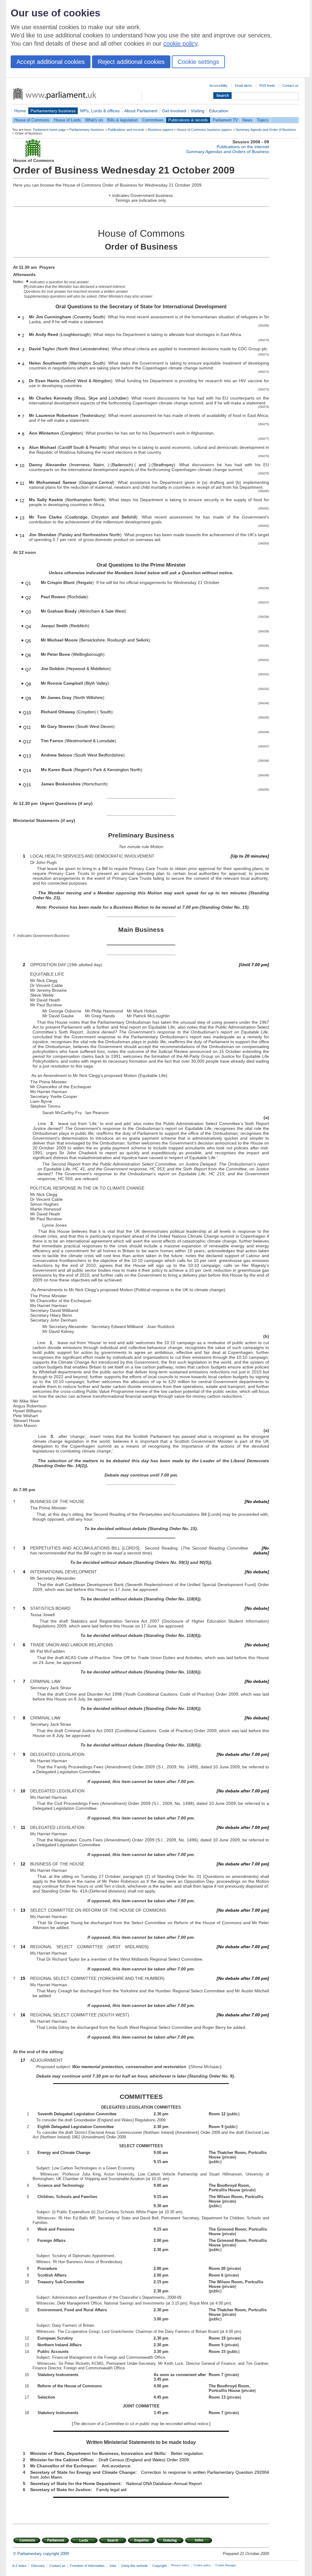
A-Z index (19, 2566)
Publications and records (126, 130)
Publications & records (188, 120)
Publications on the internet (243, 147)
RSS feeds (267, 86)
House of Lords (67, 120)
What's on (94, 120)
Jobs (113, 2566)
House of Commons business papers (204, 130)
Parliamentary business (53, 111)
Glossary (38, 2566)
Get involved (174, 111)
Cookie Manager (226, 2565)
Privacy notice (180, 2565)
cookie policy (180, 44)
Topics (263, 120)
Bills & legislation (122, 120)
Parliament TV (225, 120)
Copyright (160, 2566)
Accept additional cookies (51, 62)
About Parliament (141, 111)
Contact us (291, 86)
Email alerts (243, 86)
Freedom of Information (87, 2566)
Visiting (198, 111)
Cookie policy (202, 2565)
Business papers (161, 130)
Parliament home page (49, 130)
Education (219, 111)
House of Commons (32, 120)
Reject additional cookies (131, 62)
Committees (153, 120)
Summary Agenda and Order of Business (266, 130)
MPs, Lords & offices (100, 111)
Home (20, 111)
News (247, 120)
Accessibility (218, 86)
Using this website (134, 2566)
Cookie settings (198, 62)
